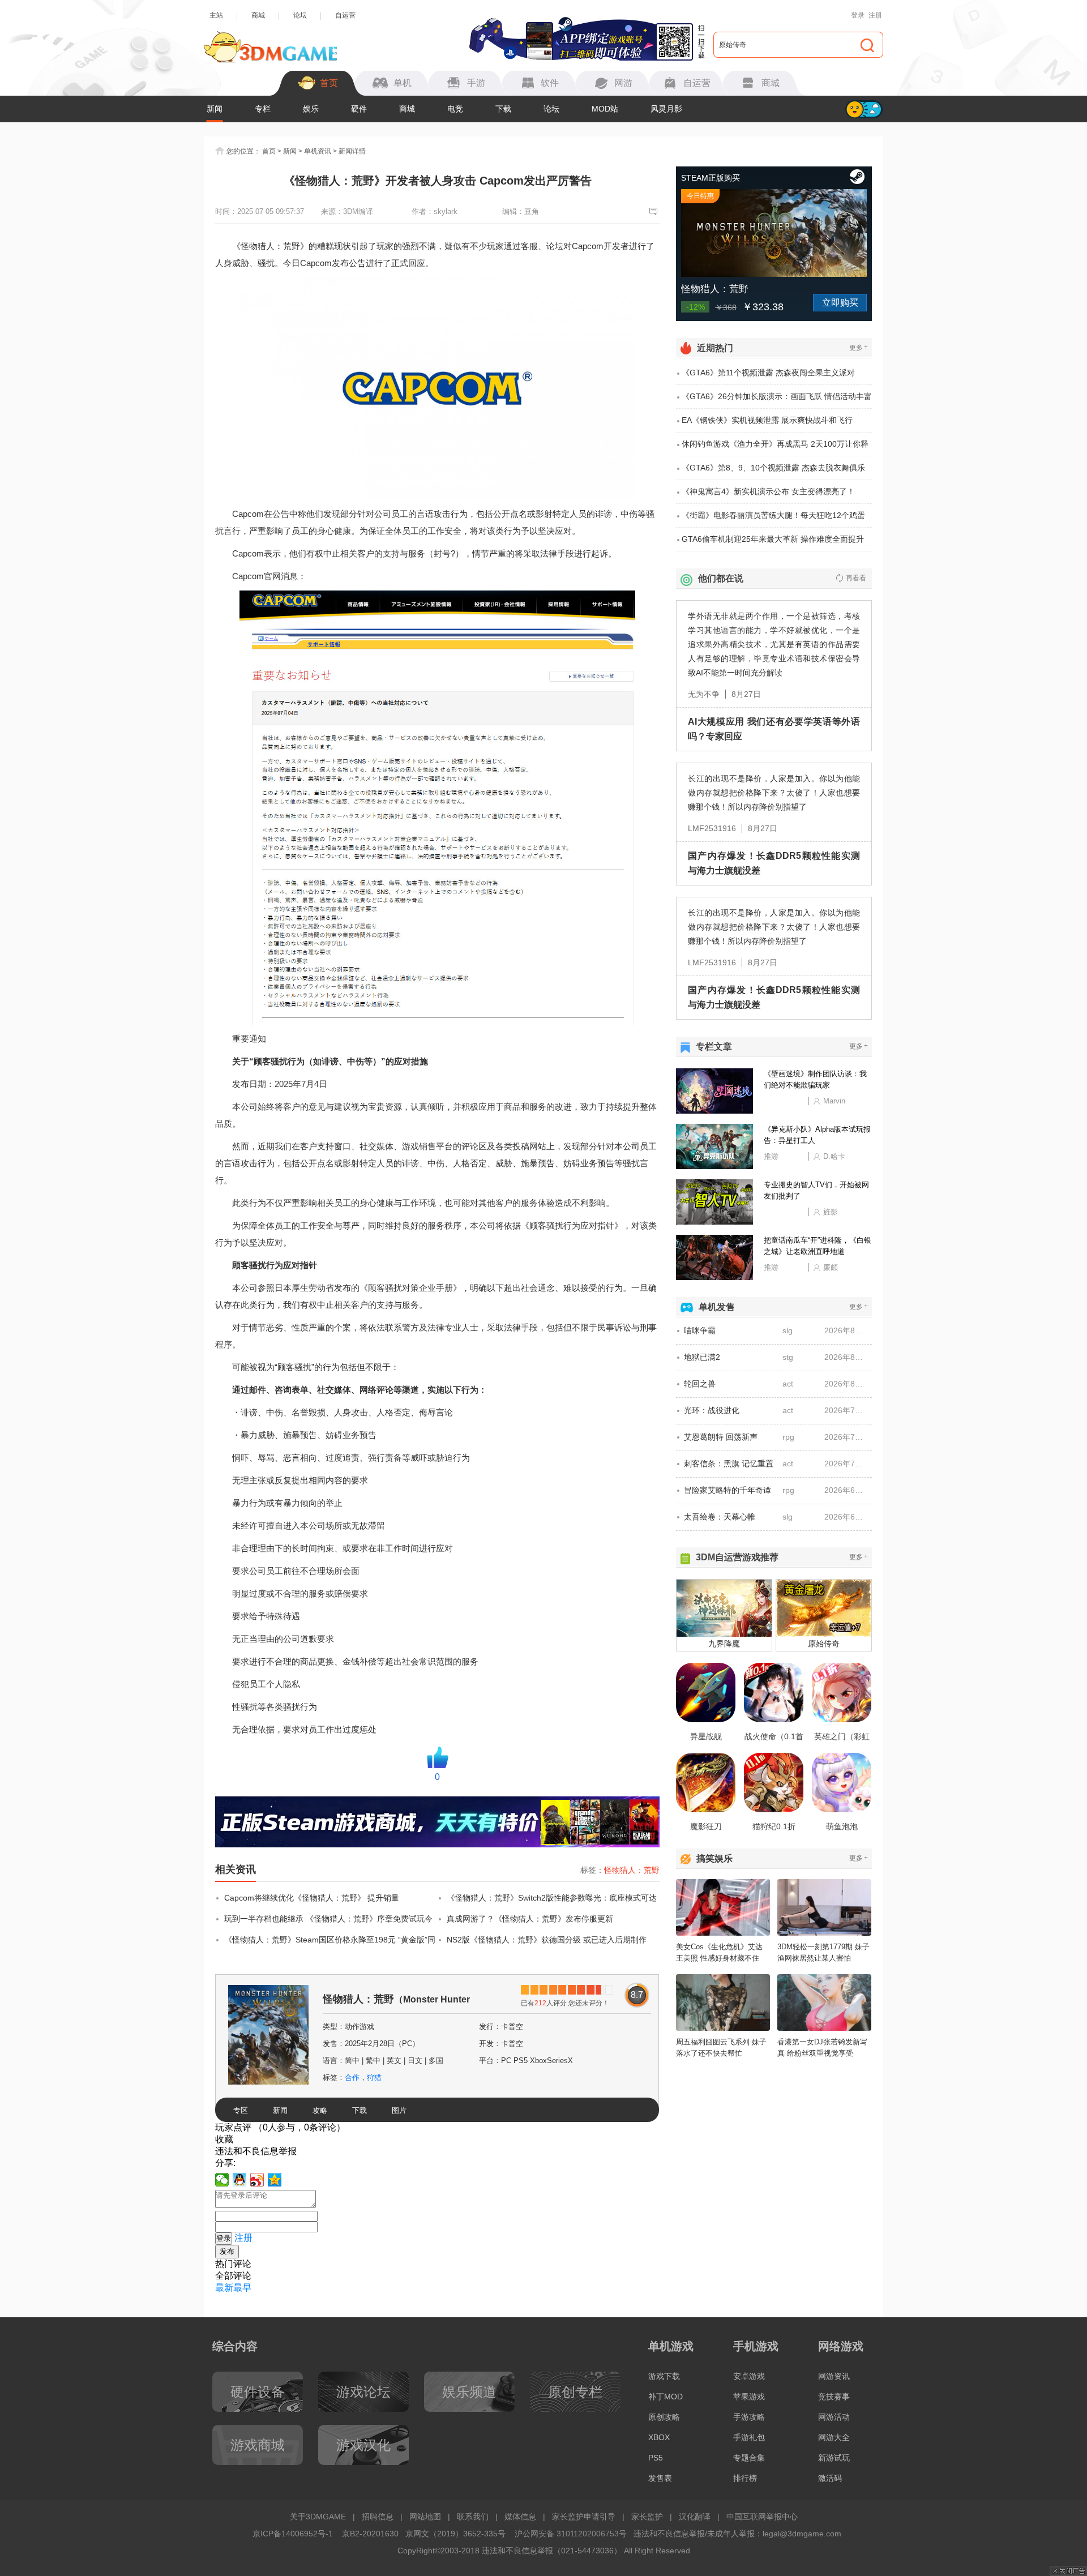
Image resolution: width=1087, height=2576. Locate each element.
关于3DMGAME (318, 2517)
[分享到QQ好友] (240, 2180)
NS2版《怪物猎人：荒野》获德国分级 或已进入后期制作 (547, 1940)
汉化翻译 (695, 2517)
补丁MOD (666, 2397)
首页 (269, 151)
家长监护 (647, 2517)
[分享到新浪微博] (257, 2180)
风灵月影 (666, 109)
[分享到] (275, 2180)
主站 (216, 15)
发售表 (660, 2478)
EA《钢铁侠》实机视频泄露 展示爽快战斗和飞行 (767, 420)
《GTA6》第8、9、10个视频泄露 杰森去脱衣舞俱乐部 (773, 472)
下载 (503, 109)
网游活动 (834, 2417)
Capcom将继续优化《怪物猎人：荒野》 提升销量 (312, 1898)
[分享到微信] (222, 2180)
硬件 (359, 109)
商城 (258, 15)
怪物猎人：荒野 (632, 1870)
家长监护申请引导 (584, 2517)
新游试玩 (834, 2458)
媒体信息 (520, 2517)
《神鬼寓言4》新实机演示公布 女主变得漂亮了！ (768, 491)
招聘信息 (378, 2517)
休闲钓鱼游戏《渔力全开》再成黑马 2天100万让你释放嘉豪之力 (775, 448)
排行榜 (745, 2478)
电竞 (455, 109)
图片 (399, 2110)
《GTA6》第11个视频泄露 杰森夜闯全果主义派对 (768, 373)
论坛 (300, 15)
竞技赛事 (834, 2397)
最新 (224, 2288)
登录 (858, 15)
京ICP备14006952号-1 (293, 2534)
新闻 (215, 109)
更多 (859, 347)
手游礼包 (749, 2437)
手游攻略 (749, 2417)
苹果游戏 (749, 2397)
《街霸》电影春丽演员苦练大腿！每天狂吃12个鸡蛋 (773, 515)
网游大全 (834, 2437)
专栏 (263, 109)
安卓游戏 (749, 2376)
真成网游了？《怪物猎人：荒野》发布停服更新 (530, 1919)
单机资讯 (318, 151)
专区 (241, 2110)
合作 (352, 2078)
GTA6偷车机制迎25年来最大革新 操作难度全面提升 (773, 539)
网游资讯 (834, 2376)
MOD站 (605, 109)
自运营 (345, 15)
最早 (242, 2288)
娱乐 (311, 109)
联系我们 (473, 2517)
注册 (875, 15)
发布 (227, 2251)
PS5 (656, 2458)
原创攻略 (664, 2417)
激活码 (830, 2478)
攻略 (320, 2110)
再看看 (856, 578)
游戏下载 (664, 2376)
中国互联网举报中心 (762, 2517)
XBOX (659, 2437)
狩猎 (374, 2078)
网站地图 (425, 2517)
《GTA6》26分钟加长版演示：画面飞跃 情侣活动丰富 (777, 396)
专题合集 (749, 2458)
